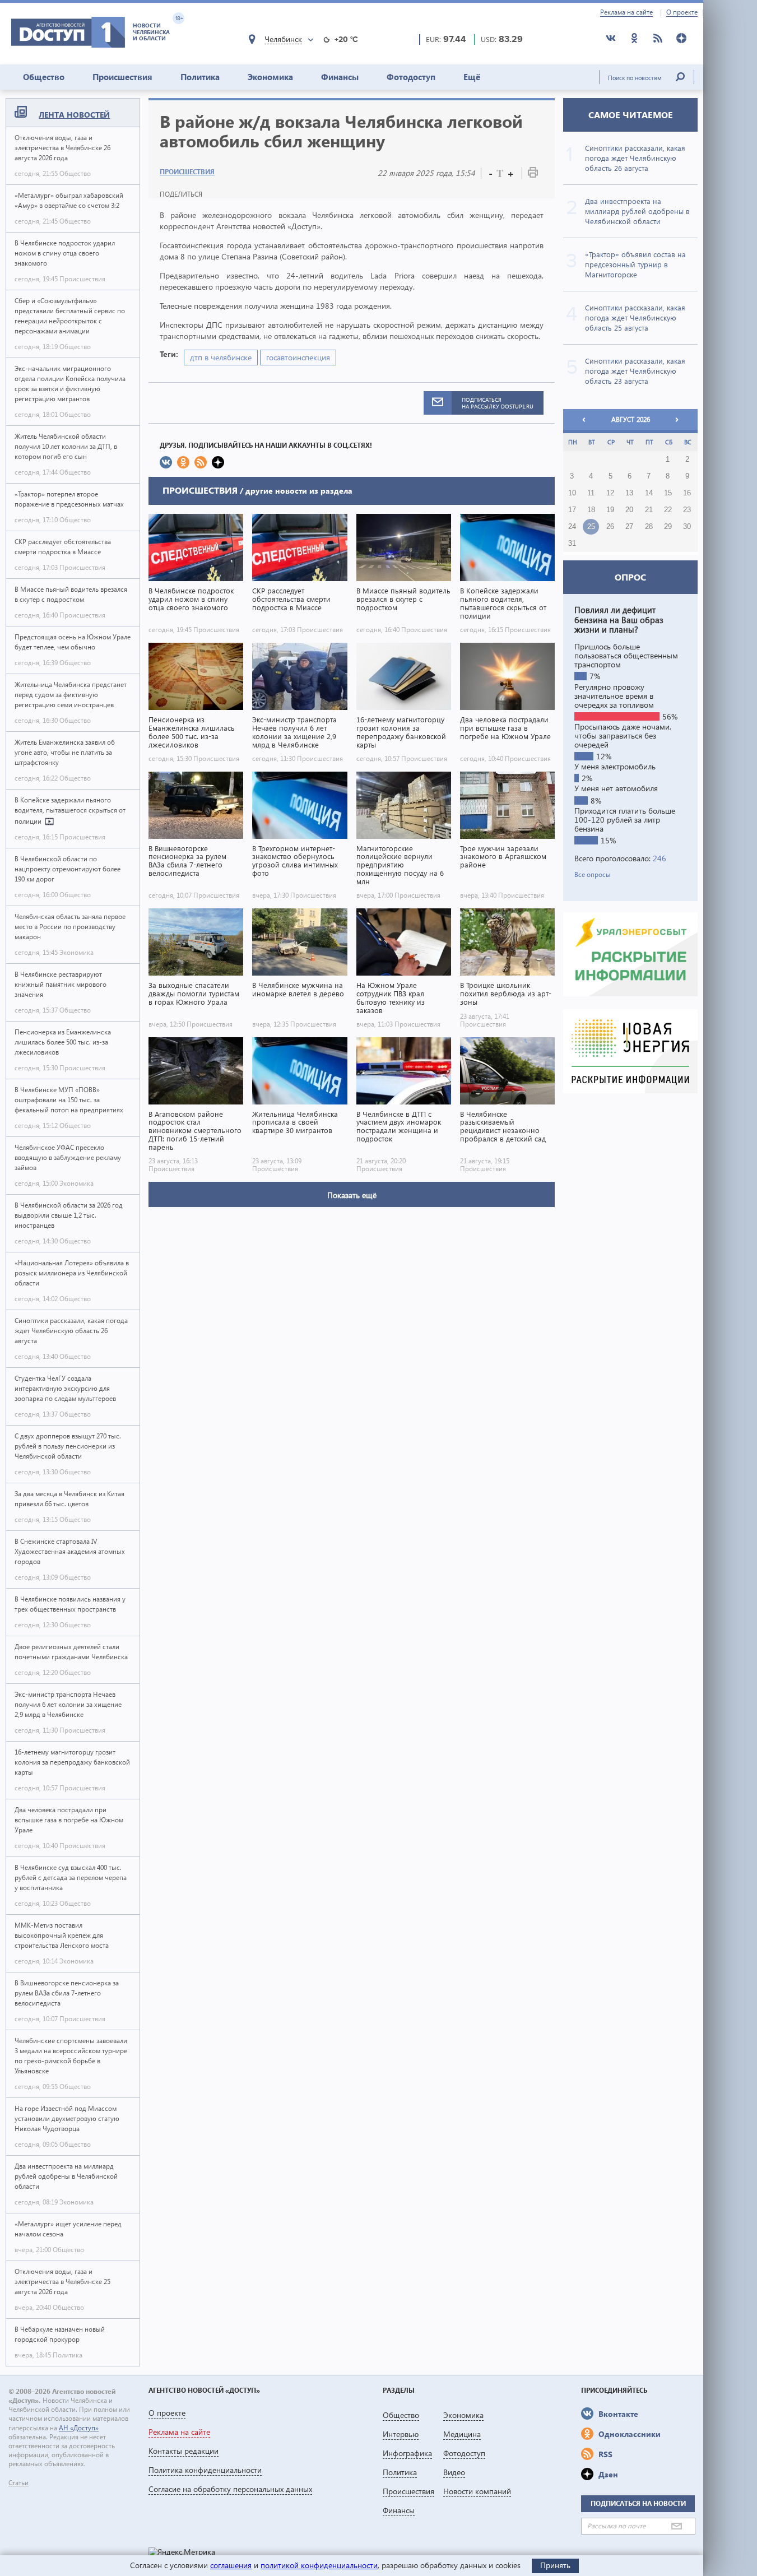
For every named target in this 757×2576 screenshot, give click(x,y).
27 (629, 527)
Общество (44, 77)
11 (591, 493)
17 (572, 510)
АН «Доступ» (79, 2428)
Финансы (340, 77)
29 (668, 527)
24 (572, 527)
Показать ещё (352, 1195)
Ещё (472, 77)
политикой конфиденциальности (319, 2565)
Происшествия (122, 77)
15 (668, 493)
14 (649, 493)
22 (668, 510)
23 (687, 510)
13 (629, 493)
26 (610, 527)
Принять (555, 2565)
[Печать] (533, 175)
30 (687, 527)
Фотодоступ (411, 77)
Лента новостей (74, 115)
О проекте (682, 12)
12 (610, 493)
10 (572, 493)
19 (610, 510)
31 (572, 544)
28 (649, 527)
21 (649, 510)
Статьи (18, 2483)
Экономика (270, 77)
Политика (200, 77)
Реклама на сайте (626, 12)
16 (687, 493)
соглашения (231, 2565)
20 (629, 510)
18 (591, 510)
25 (591, 527)
